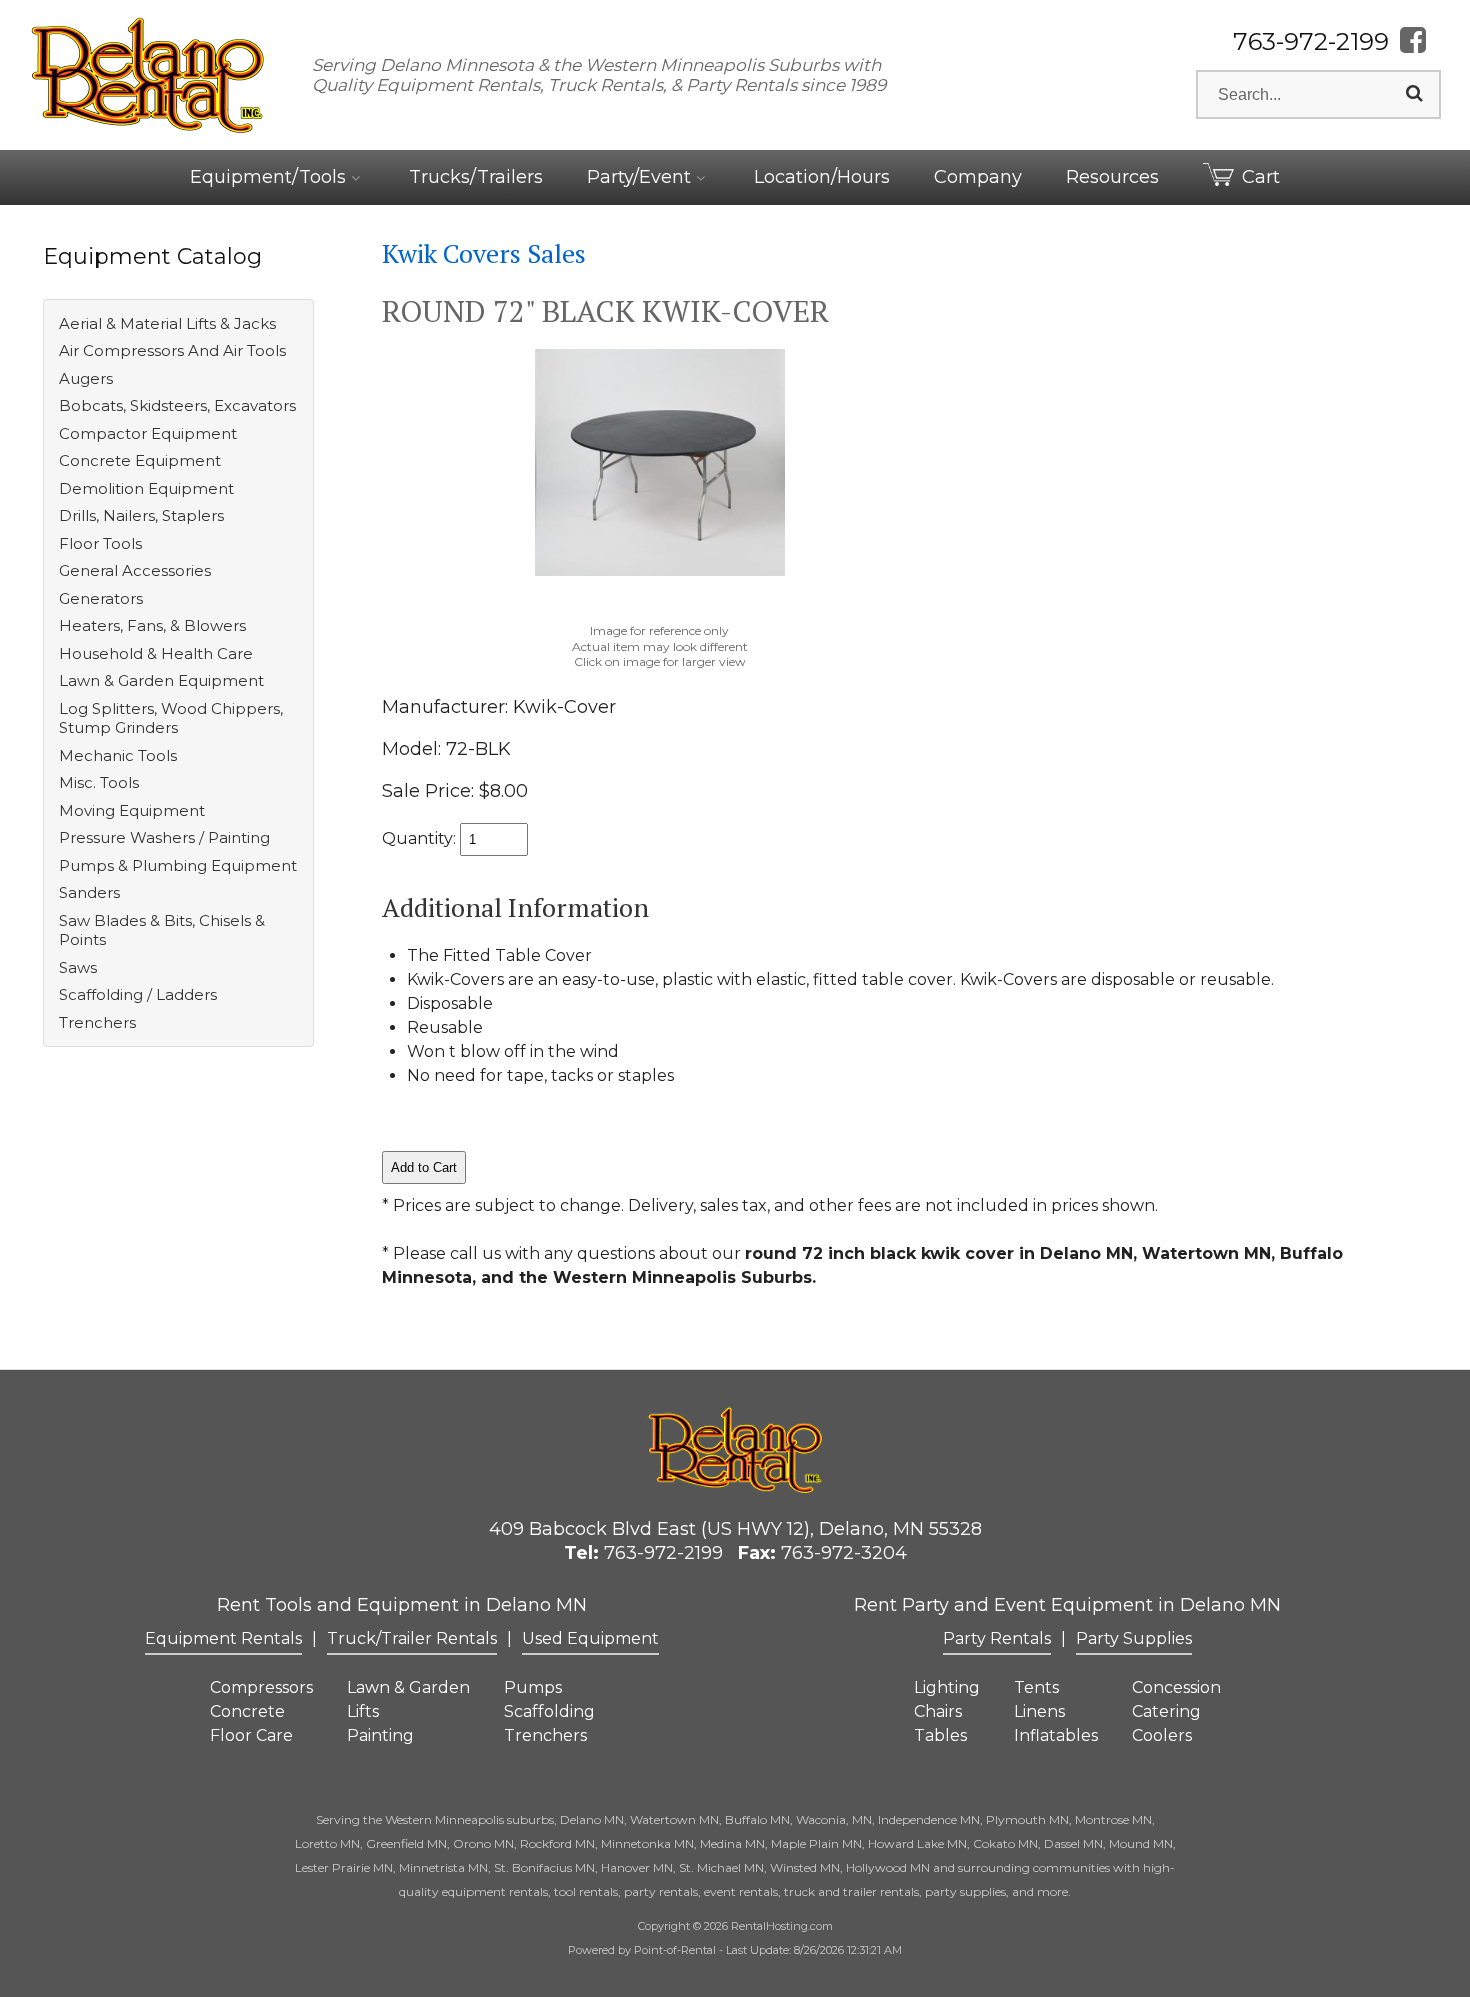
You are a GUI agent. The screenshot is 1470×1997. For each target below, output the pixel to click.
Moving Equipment (132, 810)
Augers (86, 378)
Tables (940, 1735)
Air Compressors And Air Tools (172, 350)
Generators (101, 598)
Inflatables (1056, 1735)
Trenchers (97, 1022)
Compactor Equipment (148, 433)
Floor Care (251, 1735)
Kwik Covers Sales (484, 253)
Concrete (247, 1711)
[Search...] (1414, 94)
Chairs (938, 1711)
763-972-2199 (1311, 41)
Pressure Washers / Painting (164, 837)
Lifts (363, 1711)
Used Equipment (590, 1638)
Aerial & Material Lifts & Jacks (167, 323)
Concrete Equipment (140, 460)
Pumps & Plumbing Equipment (178, 865)
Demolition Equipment (146, 488)
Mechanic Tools (118, 755)
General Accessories (135, 570)
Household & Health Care (156, 653)
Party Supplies (1134, 1638)
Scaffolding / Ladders (138, 994)
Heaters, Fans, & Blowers (152, 625)
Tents (1036, 1687)
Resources (1112, 177)
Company (978, 177)
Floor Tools (100, 543)
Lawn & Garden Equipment (161, 680)
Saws (78, 967)
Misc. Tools (99, 782)
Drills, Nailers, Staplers (141, 515)
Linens (1039, 1711)
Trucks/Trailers (476, 177)
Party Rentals (997, 1638)
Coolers (1162, 1735)
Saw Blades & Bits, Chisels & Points (162, 930)
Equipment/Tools (270, 177)
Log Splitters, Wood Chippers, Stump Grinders (171, 718)
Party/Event (641, 177)
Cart (1261, 177)
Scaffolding (549, 1711)
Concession (1176, 1687)
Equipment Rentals (223, 1638)
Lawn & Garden (408, 1687)
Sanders (89, 892)
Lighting (947, 1687)
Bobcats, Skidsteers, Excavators (177, 405)
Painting (380, 1735)
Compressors (261, 1687)
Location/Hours (822, 177)
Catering (1166, 1711)
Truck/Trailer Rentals (412, 1638)
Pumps (533, 1687)
